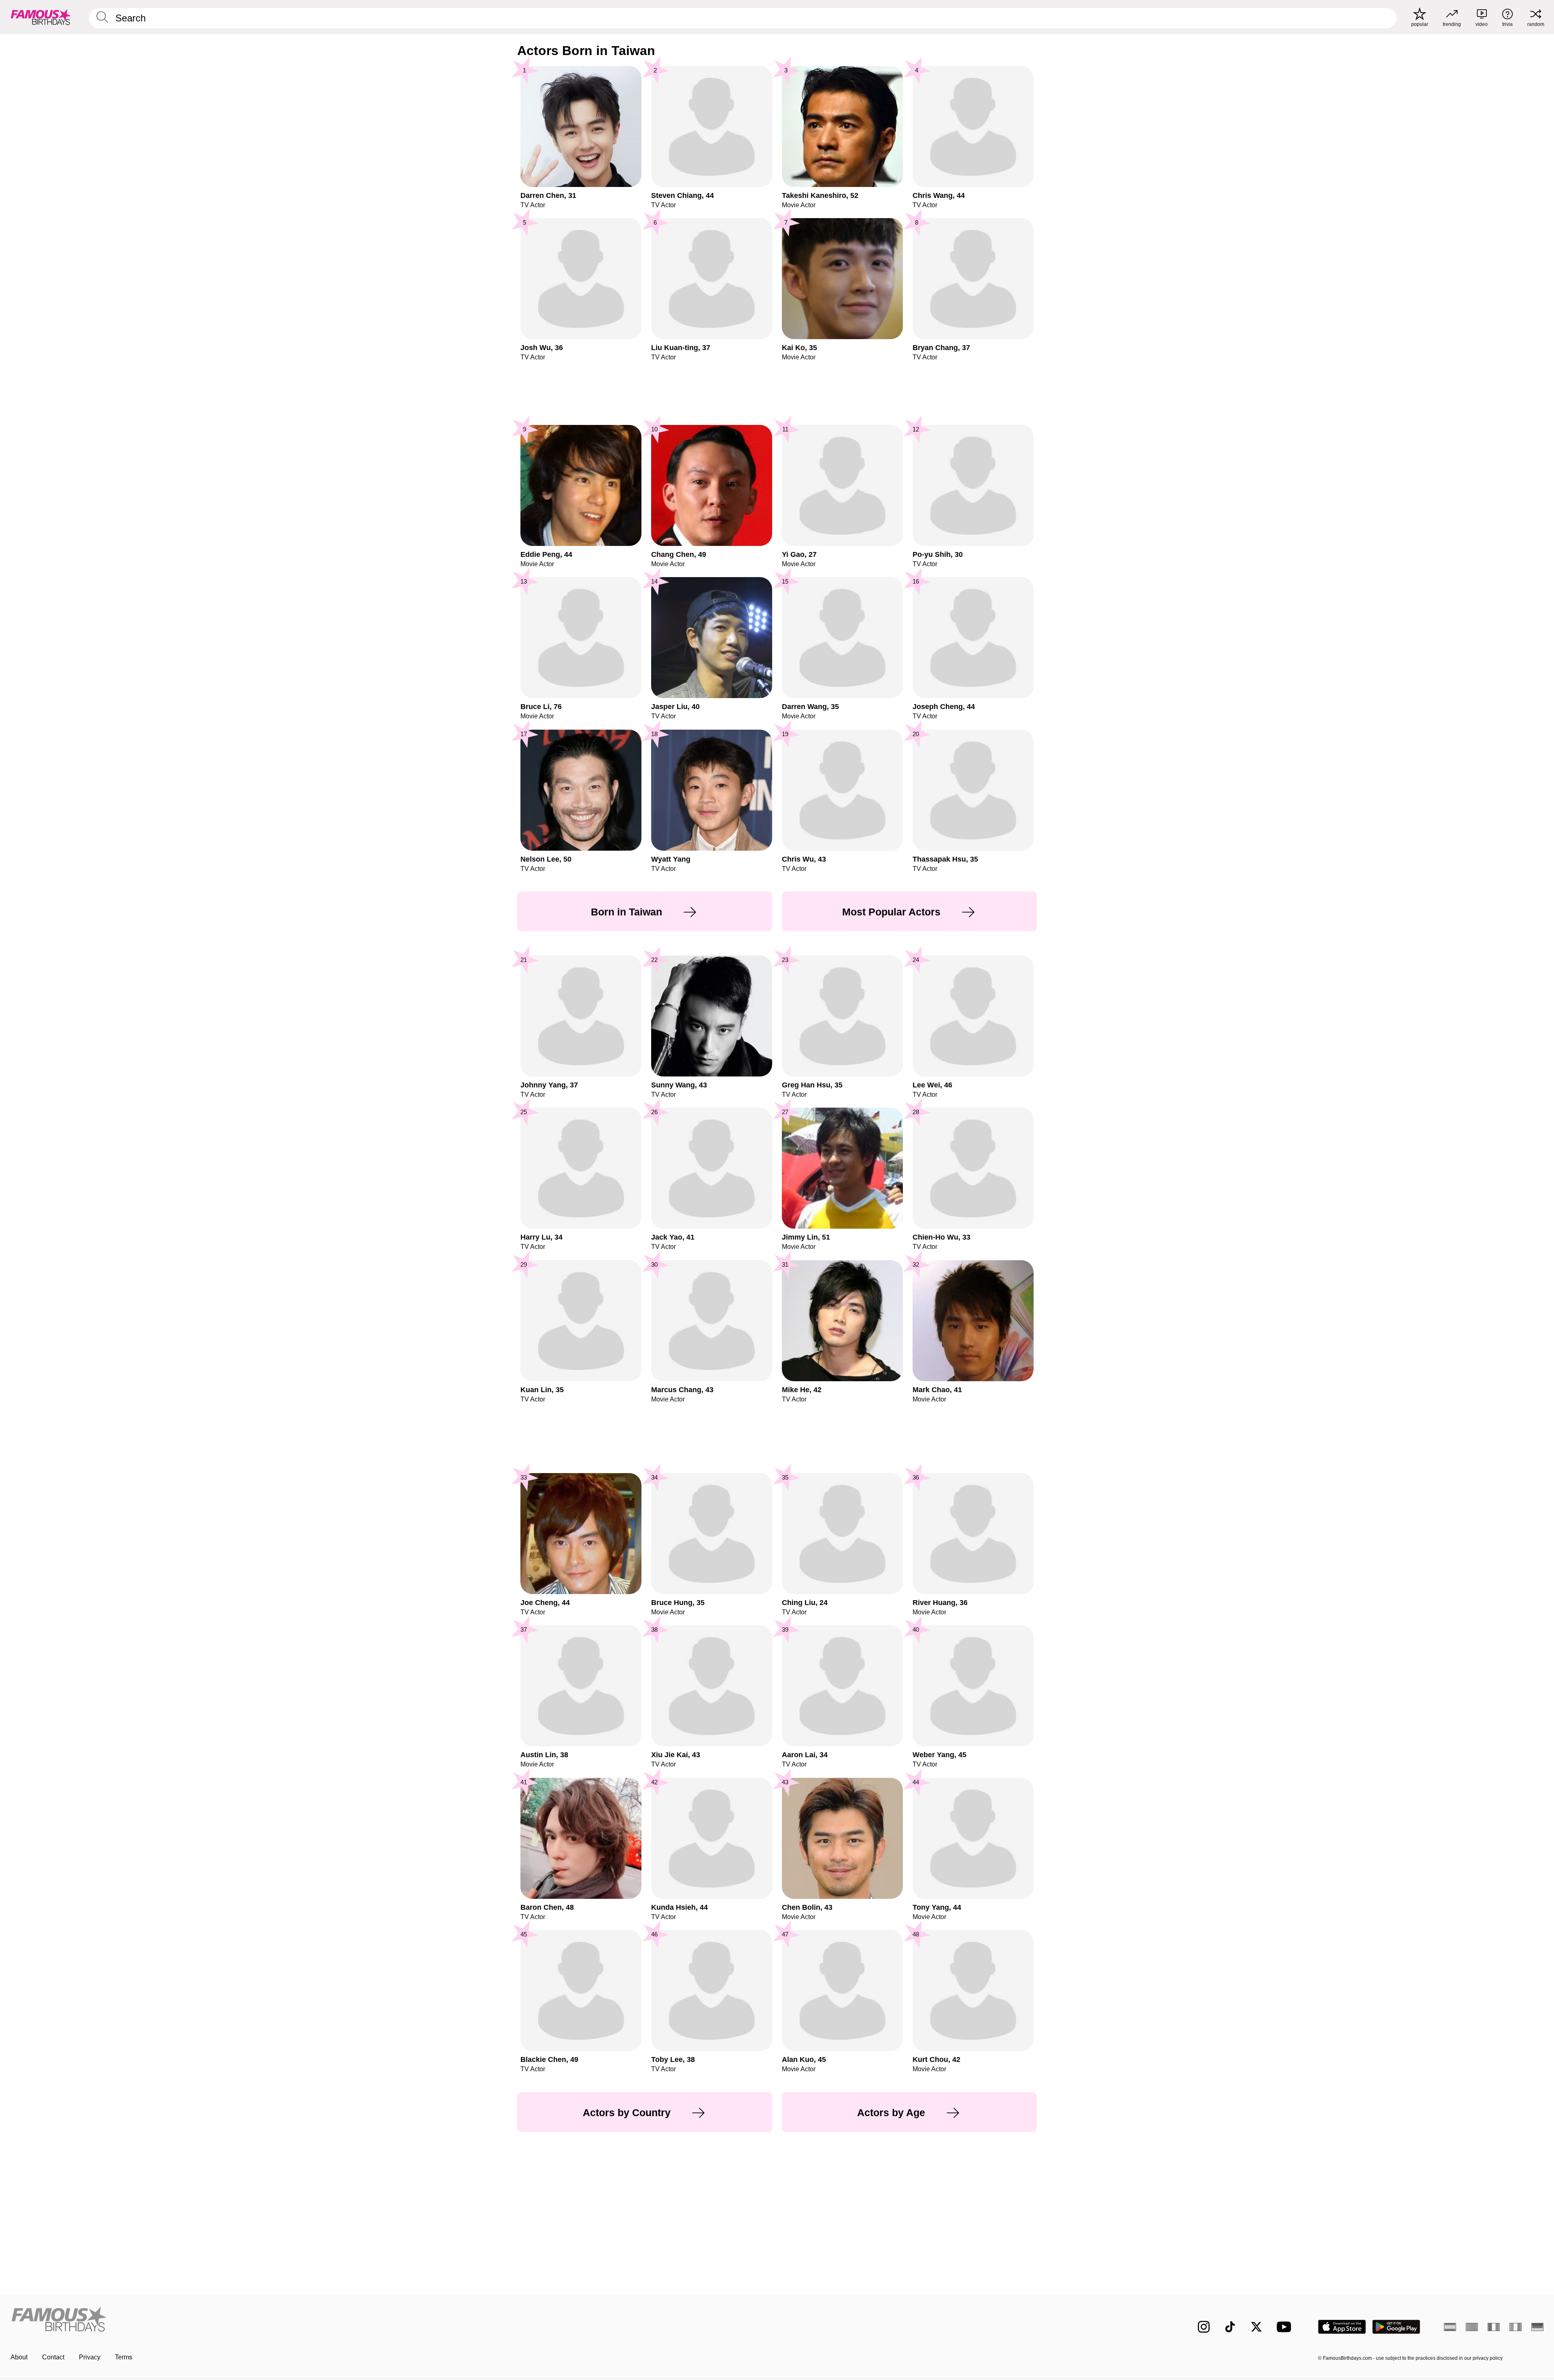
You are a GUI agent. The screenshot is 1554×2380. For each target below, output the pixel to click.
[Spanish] (1450, 2327)
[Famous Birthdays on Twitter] (1256, 2327)
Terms (124, 2357)
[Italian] (1516, 2327)
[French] (1494, 2327)
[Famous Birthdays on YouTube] (1286, 2327)
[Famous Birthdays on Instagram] (1204, 2327)
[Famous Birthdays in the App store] (1342, 2327)
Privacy (90, 2357)
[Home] (391, 2320)
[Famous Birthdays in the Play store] (1396, 2327)
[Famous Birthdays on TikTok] (1230, 2327)
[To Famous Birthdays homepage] (41, 17)
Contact (53, 2357)
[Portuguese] (1472, 2327)
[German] (1537, 2327)
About (19, 2357)
